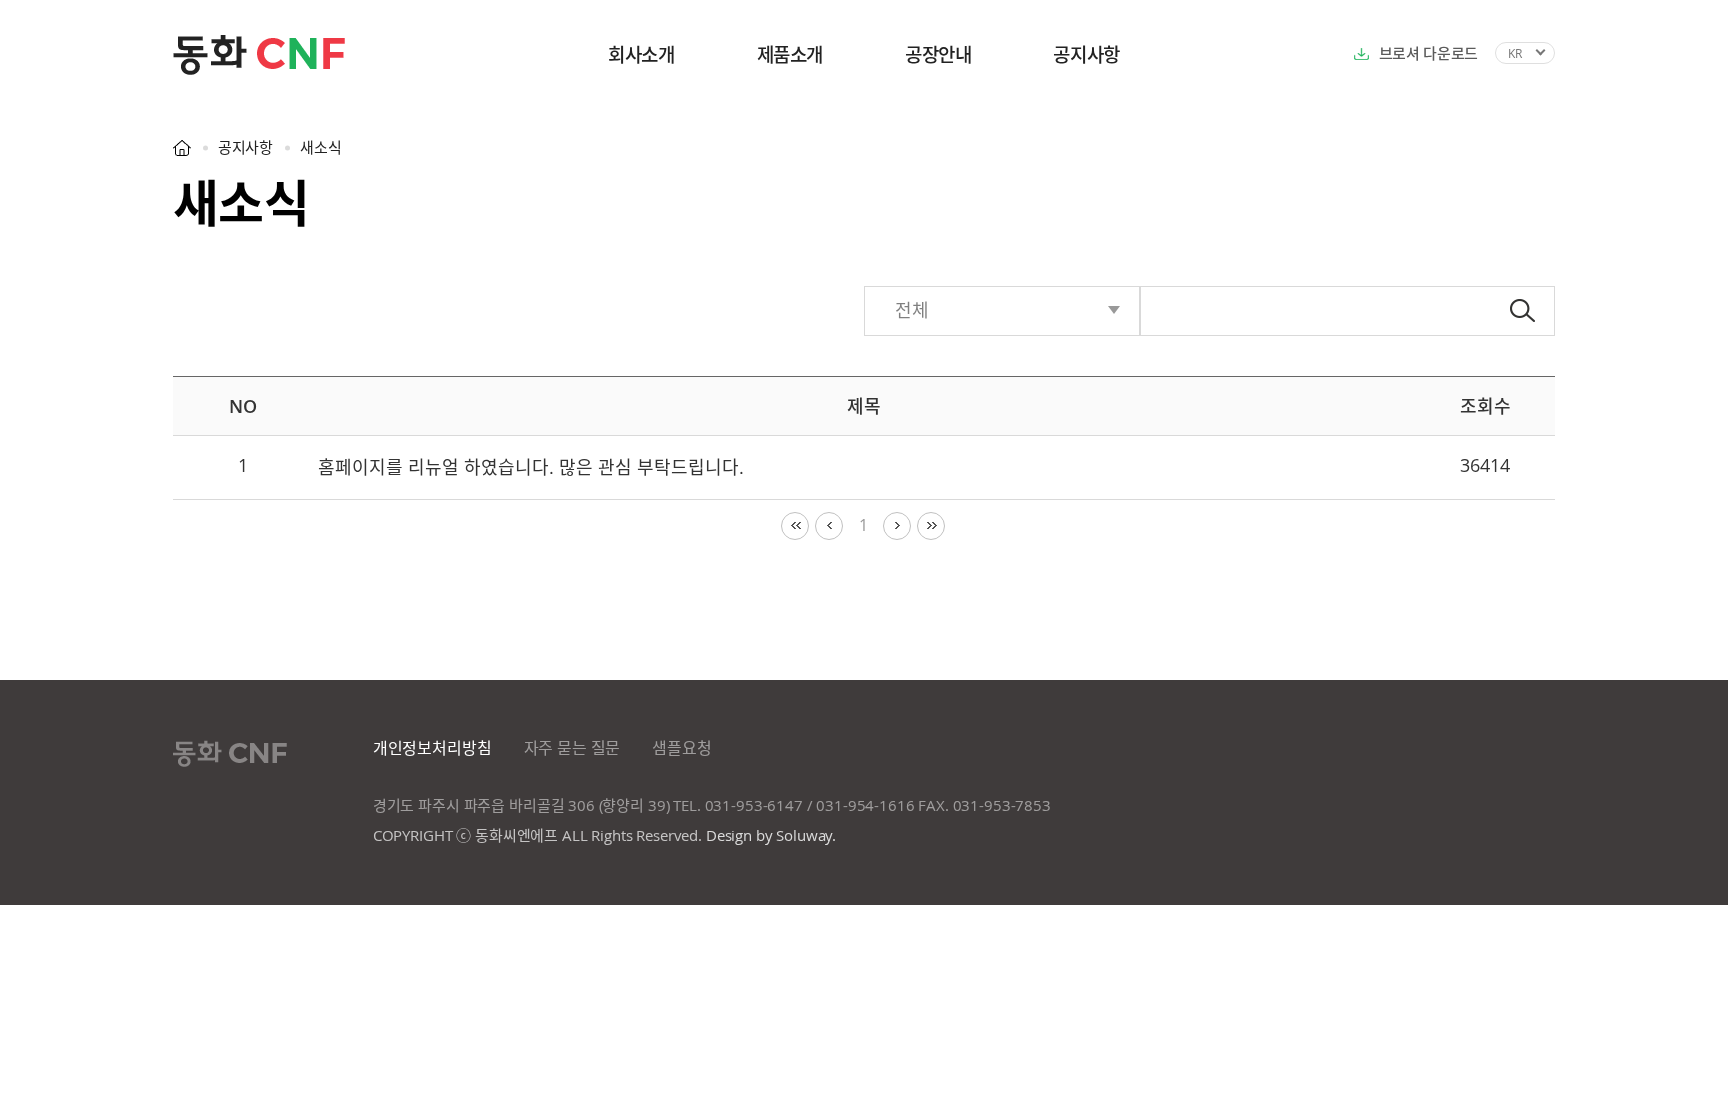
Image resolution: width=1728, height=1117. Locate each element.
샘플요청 (681, 748)
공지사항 (1086, 55)
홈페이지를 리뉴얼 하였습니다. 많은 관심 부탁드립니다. (531, 467)
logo (293, 55)
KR (1515, 53)
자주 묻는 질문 (572, 748)
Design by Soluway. (771, 835)
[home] (182, 147)
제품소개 (790, 55)
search (1522, 310)
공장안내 (938, 55)
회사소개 (641, 55)
